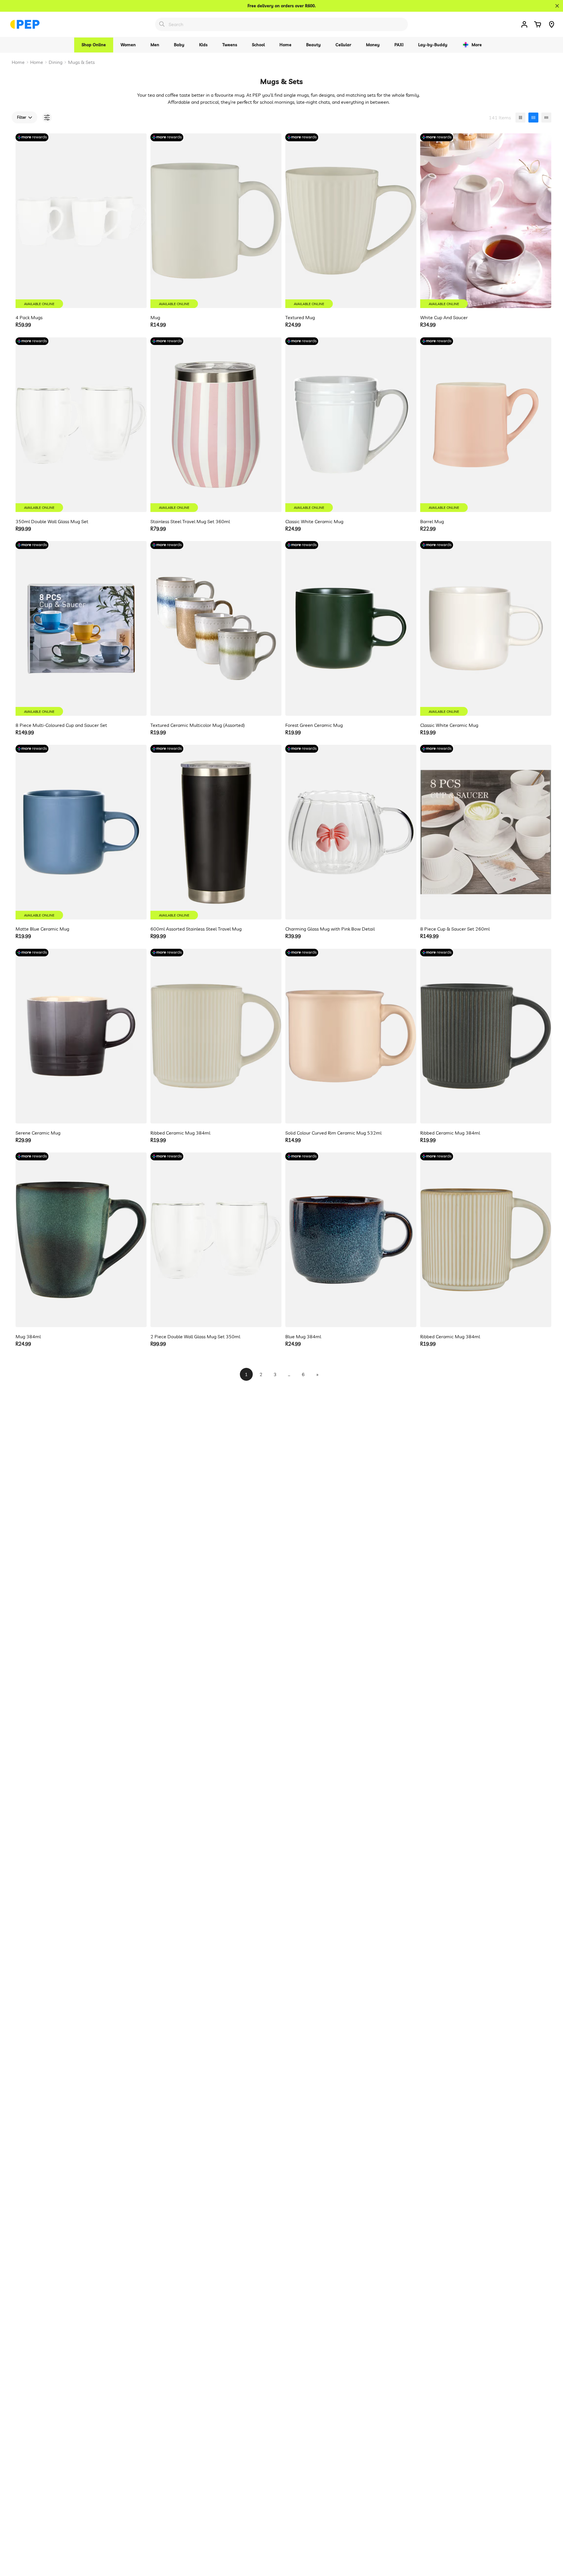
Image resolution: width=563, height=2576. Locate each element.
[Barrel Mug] (486, 425)
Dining (56, 62)
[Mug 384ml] (81, 1240)
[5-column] (546, 118)
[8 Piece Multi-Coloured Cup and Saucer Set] (81, 628)
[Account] (524, 24)
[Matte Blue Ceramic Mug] (81, 832)
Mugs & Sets (81, 62)
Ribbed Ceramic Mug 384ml (180, 1133)
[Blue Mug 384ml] (351, 1240)
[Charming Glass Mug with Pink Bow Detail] (351, 832)
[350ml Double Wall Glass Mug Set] (81, 425)
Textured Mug (300, 317)
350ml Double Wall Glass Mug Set (52, 521)
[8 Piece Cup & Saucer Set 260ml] (486, 832)
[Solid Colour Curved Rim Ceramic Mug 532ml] (351, 1036)
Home (18, 62)
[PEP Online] (25, 24)
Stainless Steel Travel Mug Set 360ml (190, 521)
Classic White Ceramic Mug (314, 521)
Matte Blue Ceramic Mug (42, 929)
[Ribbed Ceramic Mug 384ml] (216, 1036)
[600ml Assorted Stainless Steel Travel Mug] (216, 832)
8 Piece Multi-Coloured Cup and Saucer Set (61, 725)
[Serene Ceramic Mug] (81, 1036)
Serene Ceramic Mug (38, 1133)
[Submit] (162, 24)
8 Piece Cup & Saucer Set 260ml (455, 929)
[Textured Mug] (351, 221)
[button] (537, 24)
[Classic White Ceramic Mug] (351, 425)
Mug (155, 317)
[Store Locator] (552, 24)
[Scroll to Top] (552, 2544)
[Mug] (216, 221)
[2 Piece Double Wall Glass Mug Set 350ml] (216, 1240)
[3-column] (520, 118)
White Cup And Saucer (444, 317)
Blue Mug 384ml (303, 1337)
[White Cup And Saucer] (486, 221)
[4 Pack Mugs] (81, 221)
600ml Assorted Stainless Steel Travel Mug (196, 929)
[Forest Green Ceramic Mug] (351, 628)
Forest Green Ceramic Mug (314, 725)
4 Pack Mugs (29, 317)
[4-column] (533, 118)
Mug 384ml (28, 1337)
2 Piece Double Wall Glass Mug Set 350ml (195, 1337)
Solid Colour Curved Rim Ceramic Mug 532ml (333, 1133)
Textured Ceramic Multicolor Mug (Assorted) (198, 725)
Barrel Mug (432, 521)
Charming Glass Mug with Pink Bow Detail (330, 929)
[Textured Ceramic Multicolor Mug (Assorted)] (216, 628)
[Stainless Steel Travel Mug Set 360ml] (216, 425)
